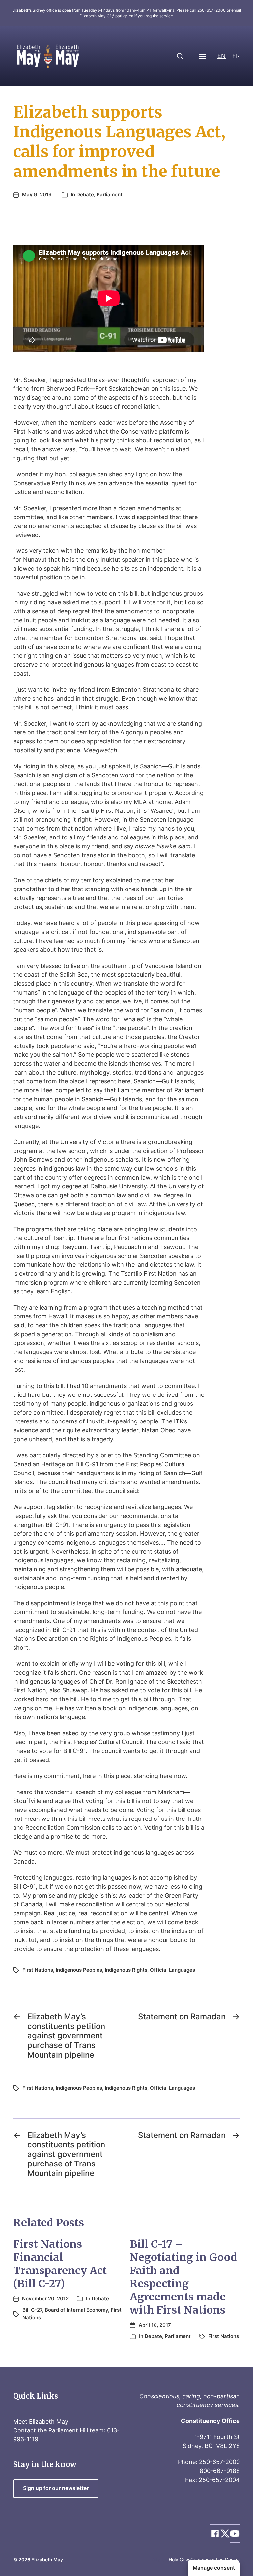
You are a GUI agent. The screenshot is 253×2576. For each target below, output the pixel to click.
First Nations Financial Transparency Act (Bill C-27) (60, 2264)
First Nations (38, 1970)
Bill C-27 (32, 2310)
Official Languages (172, 1970)
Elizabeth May (47, 2559)
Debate (85, 194)
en (222, 56)
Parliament (110, 194)
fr (236, 56)
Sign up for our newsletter (56, 2488)
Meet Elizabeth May (41, 2421)
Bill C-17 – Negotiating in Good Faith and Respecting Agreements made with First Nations (183, 2277)
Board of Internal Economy (76, 2310)
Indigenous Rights (126, 1970)
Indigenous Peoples (79, 1970)
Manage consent (214, 2568)
